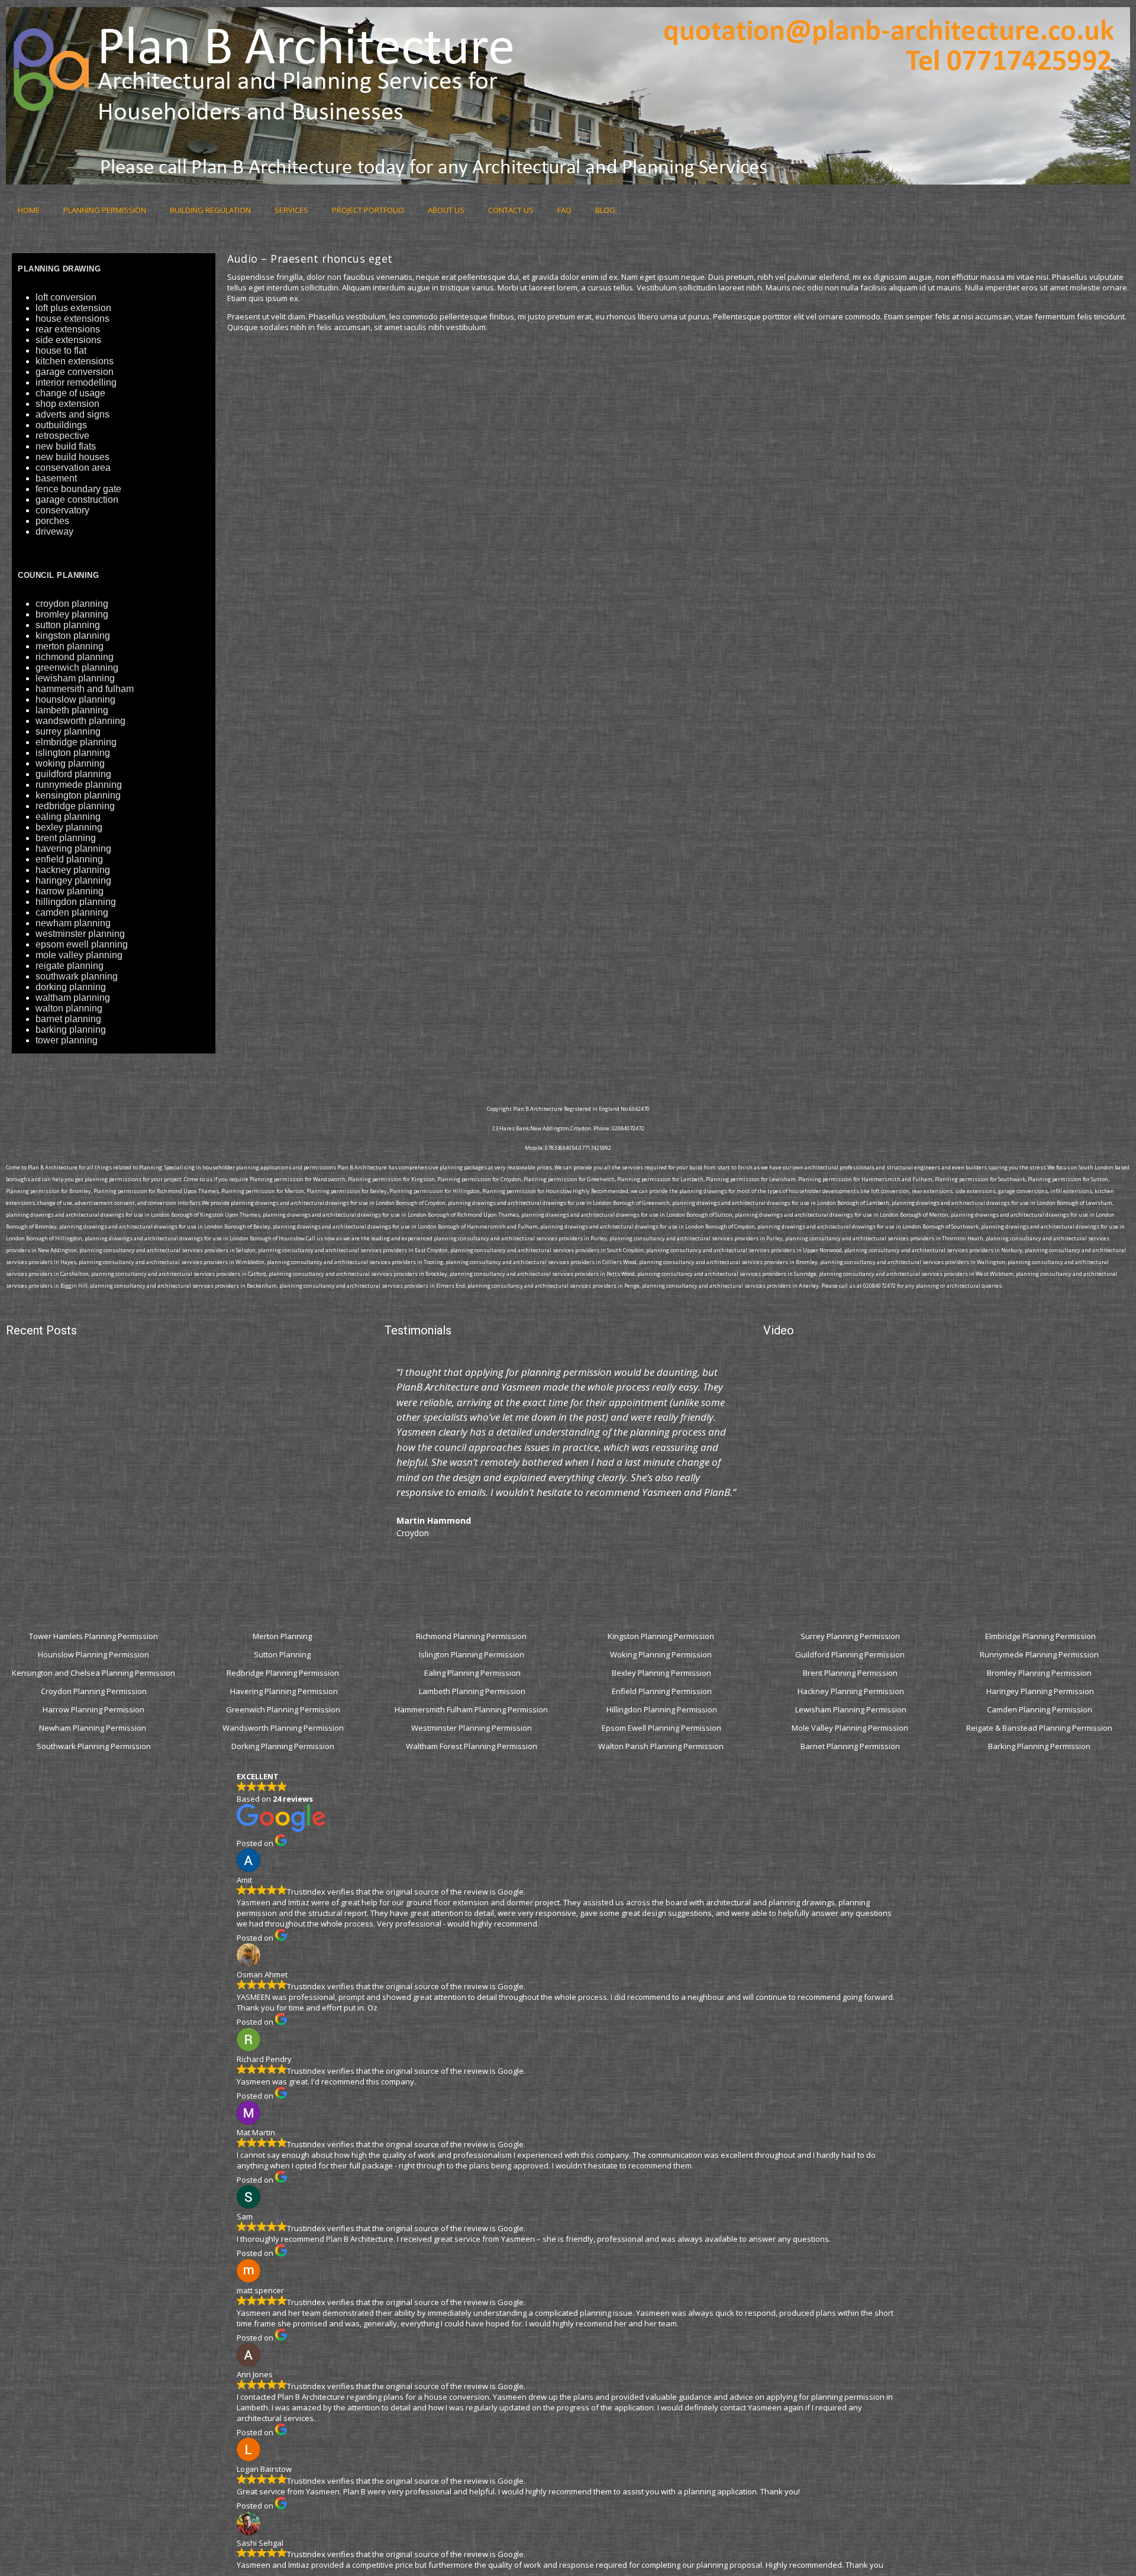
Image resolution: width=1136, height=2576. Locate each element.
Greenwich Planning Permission (283, 1709)
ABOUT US (446, 210)
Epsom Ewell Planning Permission (661, 1728)
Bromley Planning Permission (1040, 1673)
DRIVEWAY (54, 531)
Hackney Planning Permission (851, 1691)
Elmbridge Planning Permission (1040, 1636)
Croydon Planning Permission (94, 1691)
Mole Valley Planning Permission (851, 1728)
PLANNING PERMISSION (105, 210)
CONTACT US (511, 210)
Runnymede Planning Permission (1040, 1654)
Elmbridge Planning (76, 742)
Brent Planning (66, 838)
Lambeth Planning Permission (472, 1691)
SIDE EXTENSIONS (68, 340)
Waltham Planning (73, 998)
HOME (29, 210)
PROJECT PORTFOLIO (368, 210)
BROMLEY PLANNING (72, 614)
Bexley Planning (69, 827)
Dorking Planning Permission (283, 1746)
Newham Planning (73, 923)
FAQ (564, 210)
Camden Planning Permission (1040, 1709)
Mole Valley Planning (79, 955)
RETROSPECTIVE (62, 436)
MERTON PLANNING (70, 646)
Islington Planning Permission (472, 1654)
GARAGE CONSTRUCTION (77, 500)
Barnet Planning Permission (851, 1746)
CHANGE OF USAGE (70, 393)
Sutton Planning (283, 1654)
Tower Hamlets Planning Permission (93, 1636)
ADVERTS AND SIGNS (72, 414)
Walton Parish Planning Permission (662, 1746)
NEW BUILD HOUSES (72, 457)
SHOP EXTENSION (67, 404)
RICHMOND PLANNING (75, 657)
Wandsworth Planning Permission (283, 1728)
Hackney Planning (73, 870)
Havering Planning (73, 849)
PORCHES (52, 521)
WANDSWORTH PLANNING (80, 721)
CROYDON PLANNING (72, 604)
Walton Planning (69, 1008)
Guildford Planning (73, 774)
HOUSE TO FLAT (61, 350)
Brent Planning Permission (851, 1673)
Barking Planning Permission (1040, 1746)
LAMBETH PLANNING (72, 710)
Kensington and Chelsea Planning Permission (93, 1673)
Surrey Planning (68, 731)
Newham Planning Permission (93, 1728)
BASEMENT (56, 478)
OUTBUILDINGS (61, 425)
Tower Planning (67, 1040)
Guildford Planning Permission (851, 1654)
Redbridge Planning (75, 806)
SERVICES (291, 210)
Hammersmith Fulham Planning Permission (472, 1709)
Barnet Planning (68, 1019)
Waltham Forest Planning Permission (472, 1746)
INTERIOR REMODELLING (76, 382)
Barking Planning (71, 1030)
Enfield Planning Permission (662, 1691)
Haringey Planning (73, 880)
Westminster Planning (80, 934)
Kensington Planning (78, 795)
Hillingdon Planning (76, 902)
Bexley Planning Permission (661, 1673)
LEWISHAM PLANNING (75, 678)
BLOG (605, 210)
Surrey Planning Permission (851, 1636)
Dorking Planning (71, 987)
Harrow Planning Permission (93, 1709)
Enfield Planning (69, 859)
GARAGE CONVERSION (75, 372)
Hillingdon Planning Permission (662, 1709)
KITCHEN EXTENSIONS (75, 361)
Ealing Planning (68, 817)
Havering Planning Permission (284, 1691)
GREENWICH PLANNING (77, 668)
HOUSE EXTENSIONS (72, 319)
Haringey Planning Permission (1040, 1691)
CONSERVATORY (62, 510)
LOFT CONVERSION (66, 297)
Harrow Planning (70, 891)
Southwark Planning (77, 976)
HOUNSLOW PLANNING (75, 699)
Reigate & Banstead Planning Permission (1040, 1728)
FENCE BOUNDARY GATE (78, 489)
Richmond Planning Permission (472, 1636)
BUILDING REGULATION (210, 210)
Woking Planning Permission (662, 1654)
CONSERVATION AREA (73, 468)
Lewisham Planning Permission (851, 1709)
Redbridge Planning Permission (283, 1673)
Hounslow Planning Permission (93, 1654)
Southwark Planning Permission (94, 1746)
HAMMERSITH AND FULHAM (85, 689)
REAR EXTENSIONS (68, 329)
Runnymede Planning (79, 785)
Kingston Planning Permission (662, 1636)
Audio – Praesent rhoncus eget (310, 258)
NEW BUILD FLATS (66, 446)
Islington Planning (73, 753)
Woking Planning (70, 763)
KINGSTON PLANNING (73, 636)
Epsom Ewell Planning (82, 944)
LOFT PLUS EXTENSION (73, 308)
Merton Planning (283, 1636)
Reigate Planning (70, 966)
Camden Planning (72, 912)
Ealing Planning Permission (472, 1673)
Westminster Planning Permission (472, 1728)
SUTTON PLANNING (68, 625)
